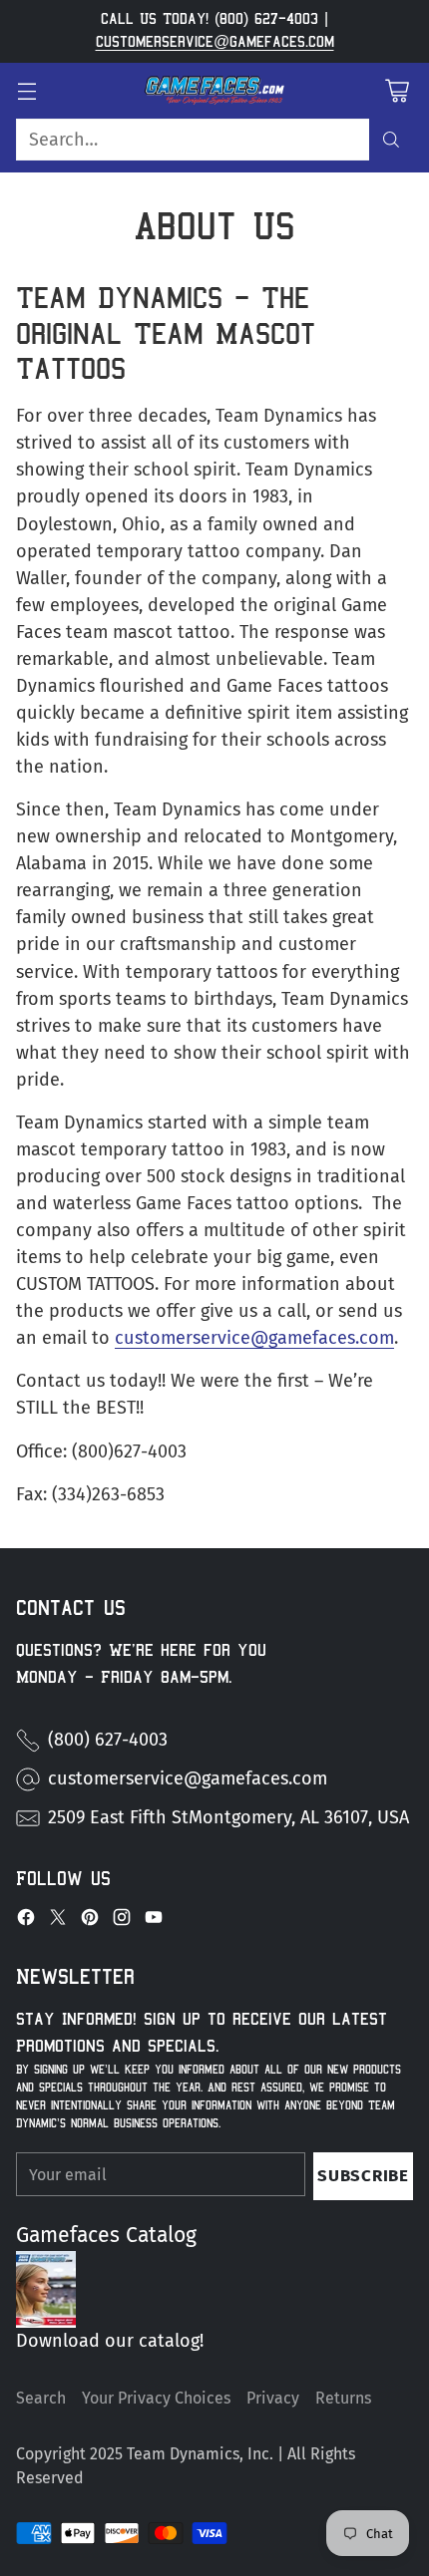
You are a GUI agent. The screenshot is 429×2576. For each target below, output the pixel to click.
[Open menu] (26, 90)
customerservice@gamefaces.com (215, 42)
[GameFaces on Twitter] (58, 1921)
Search (41, 2398)
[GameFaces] (214, 91)
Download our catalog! (110, 2341)
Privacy (273, 2398)
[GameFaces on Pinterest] (90, 1921)
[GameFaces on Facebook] (26, 1921)
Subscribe (363, 2175)
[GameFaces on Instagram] (122, 1921)
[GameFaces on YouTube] (154, 1921)
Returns (343, 2398)
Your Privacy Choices (156, 2398)
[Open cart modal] (397, 90)
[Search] (391, 140)
